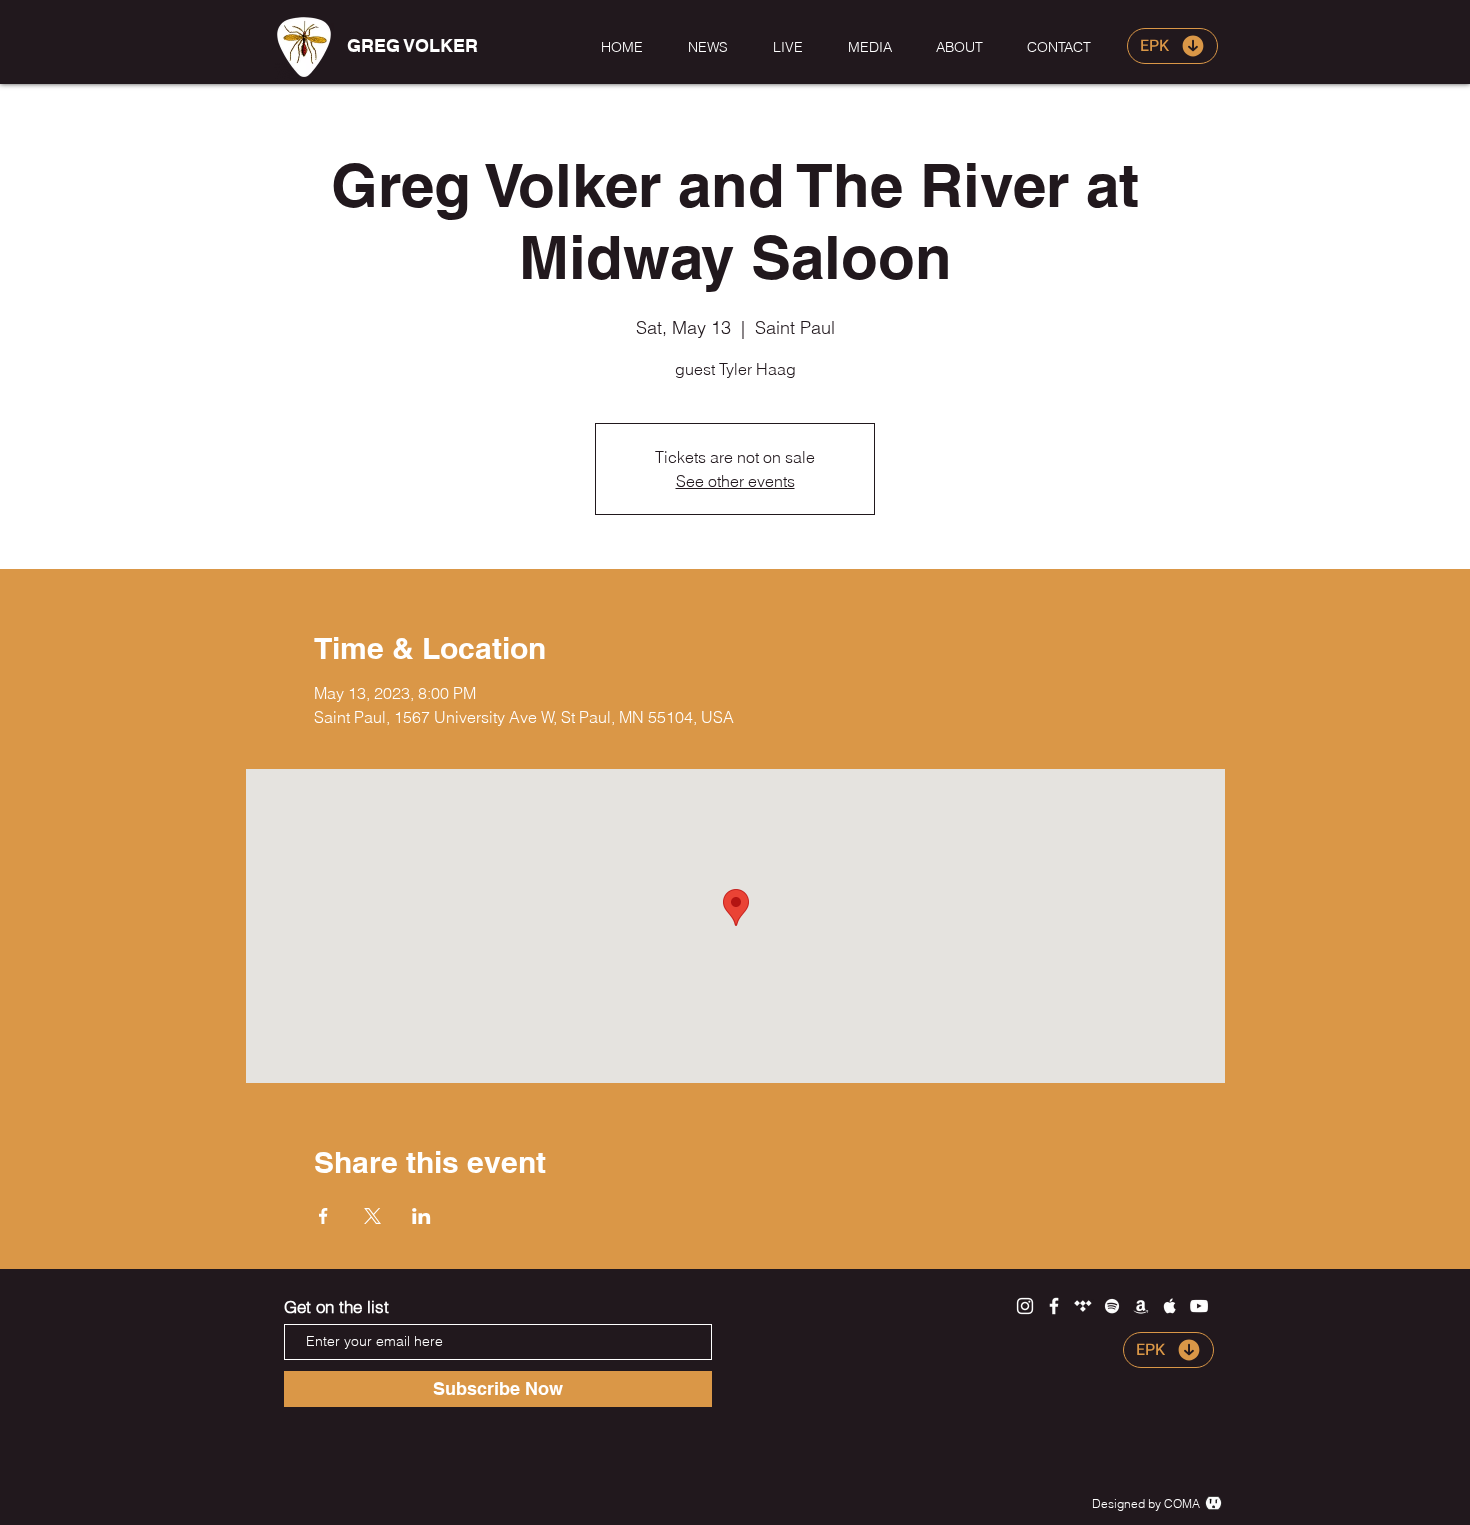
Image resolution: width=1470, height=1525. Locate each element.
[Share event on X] (372, 1216)
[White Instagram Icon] (1025, 1306)
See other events (735, 481)
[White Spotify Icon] (1112, 1306)
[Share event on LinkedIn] (421, 1216)
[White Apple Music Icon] (1170, 1306)
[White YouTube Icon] (1199, 1306)
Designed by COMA (1146, 1503)
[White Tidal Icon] (1083, 1306)
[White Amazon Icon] (1141, 1306)
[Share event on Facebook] (323, 1216)
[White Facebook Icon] (1054, 1306)
